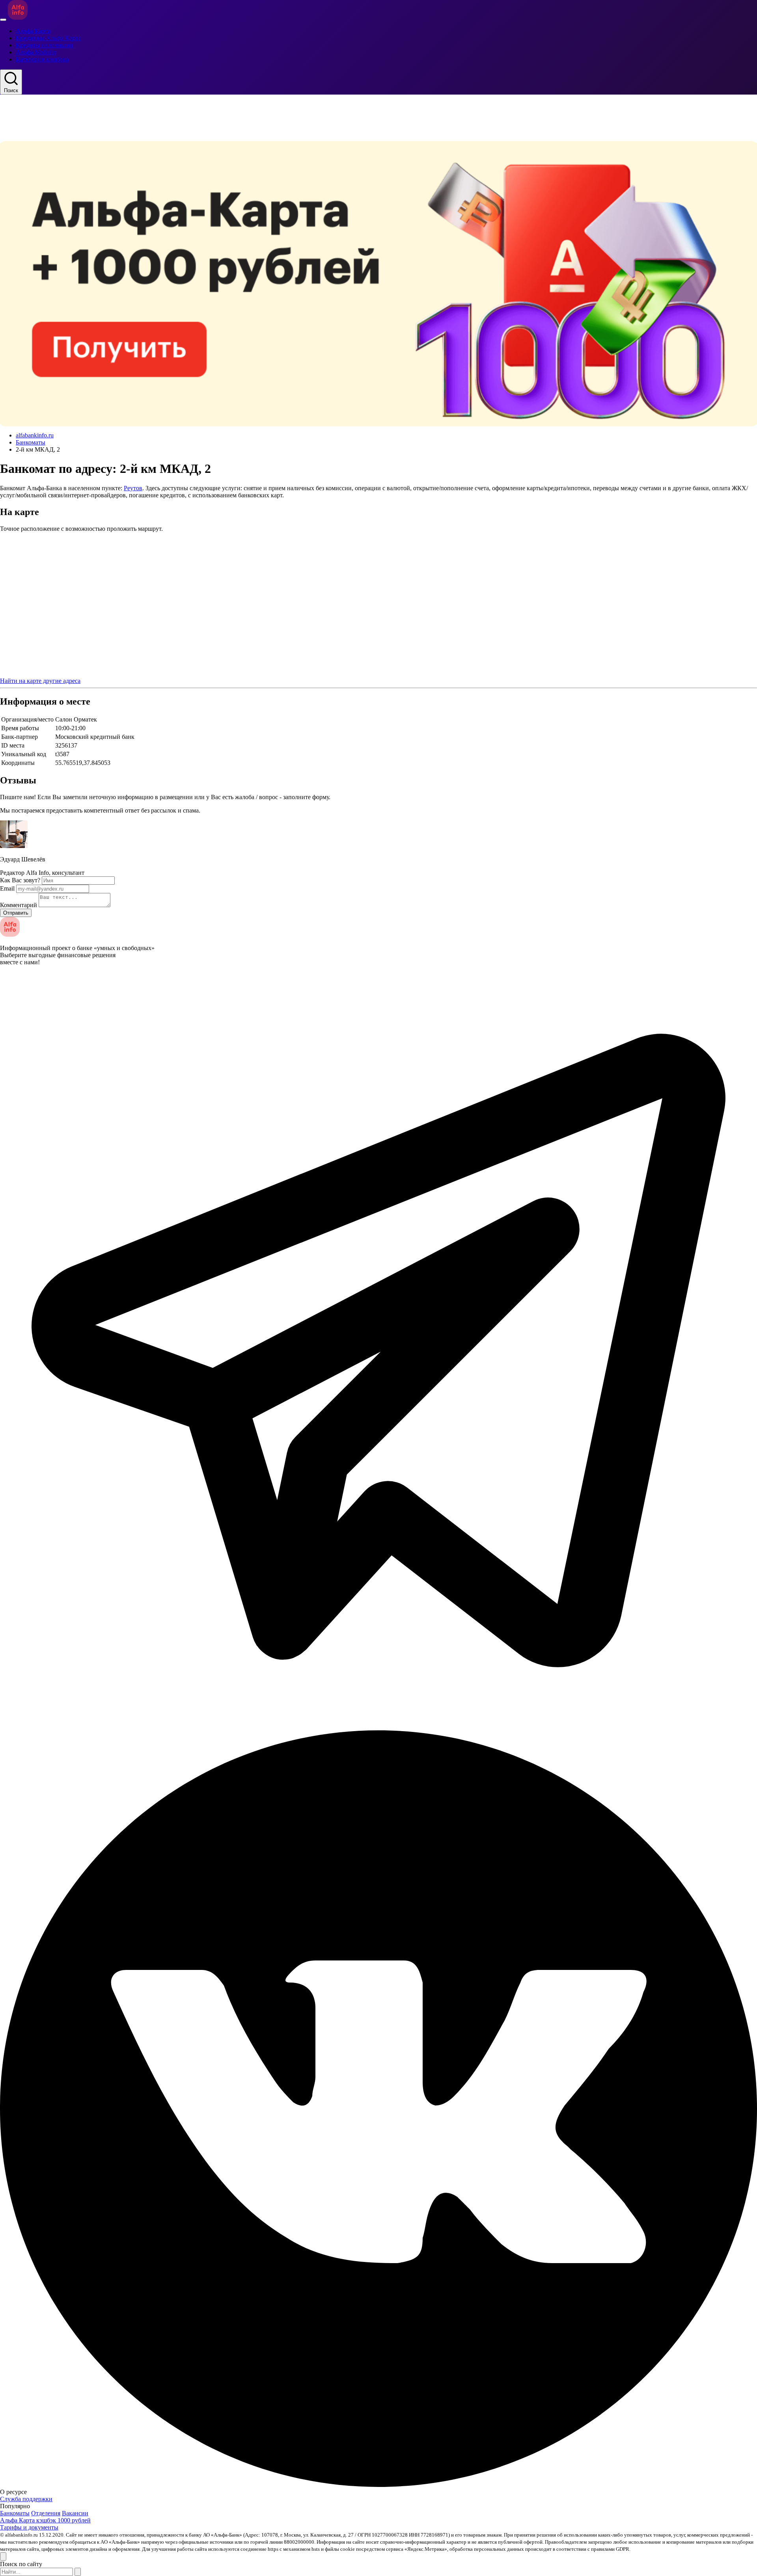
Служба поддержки (26, 2499)
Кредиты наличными (44, 45)
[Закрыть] (3, 2556)
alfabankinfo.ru (35, 435)
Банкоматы (31, 442)
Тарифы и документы (29, 2527)
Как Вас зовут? (20, 880)
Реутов (133, 488)
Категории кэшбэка (42, 59)
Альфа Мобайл (36, 52)
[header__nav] (3, 20)
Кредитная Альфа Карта (48, 38)
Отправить (16, 913)
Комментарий (19, 905)
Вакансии (75, 2513)
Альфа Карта (33, 31)
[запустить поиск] (78, 2572)
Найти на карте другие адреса (40, 681)
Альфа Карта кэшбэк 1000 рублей (45, 2520)
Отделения (46, 2513)
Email (7, 888)
